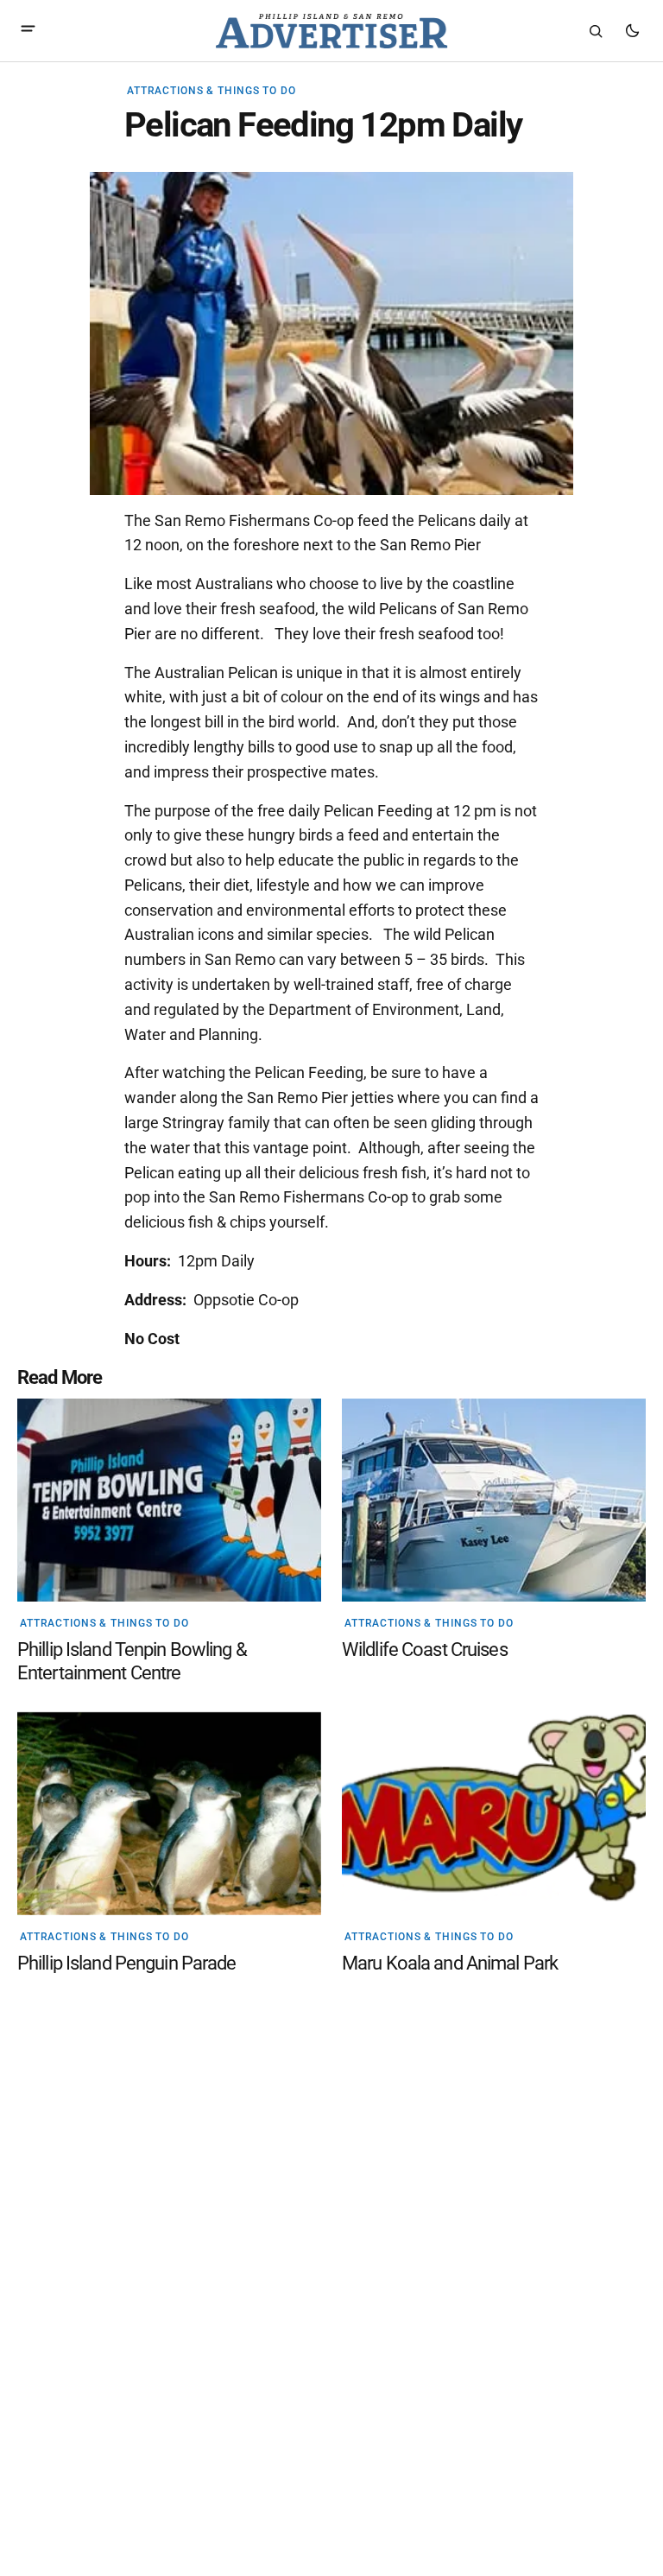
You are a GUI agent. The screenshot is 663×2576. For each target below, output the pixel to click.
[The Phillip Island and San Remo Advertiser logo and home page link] (331, 31)
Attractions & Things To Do (212, 91)
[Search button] (596, 31)
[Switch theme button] (632, 31)
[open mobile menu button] (28, 31)
